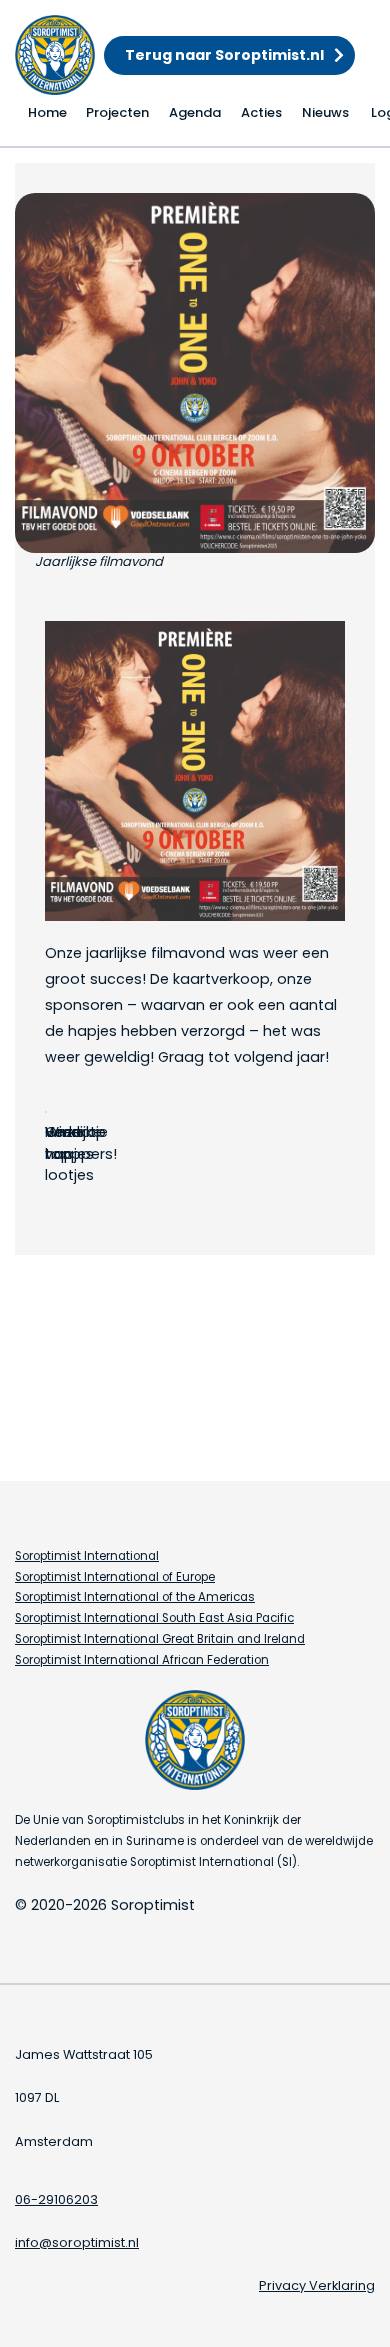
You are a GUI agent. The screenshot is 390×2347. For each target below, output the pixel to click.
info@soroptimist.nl (77, 2242)
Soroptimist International (87, 1556)
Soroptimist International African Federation (142, 1660)
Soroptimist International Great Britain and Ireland (160, 1639)
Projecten (117, 112)
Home (47, 112)
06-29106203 (56, 2199)
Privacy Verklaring (317, 2285)
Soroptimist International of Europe (115, 1577)
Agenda (195, 112)
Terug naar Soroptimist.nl (224, 55)
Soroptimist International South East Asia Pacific (154, 1618)
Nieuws (325, 112)
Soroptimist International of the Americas (135, 1597)
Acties (261, 112)
